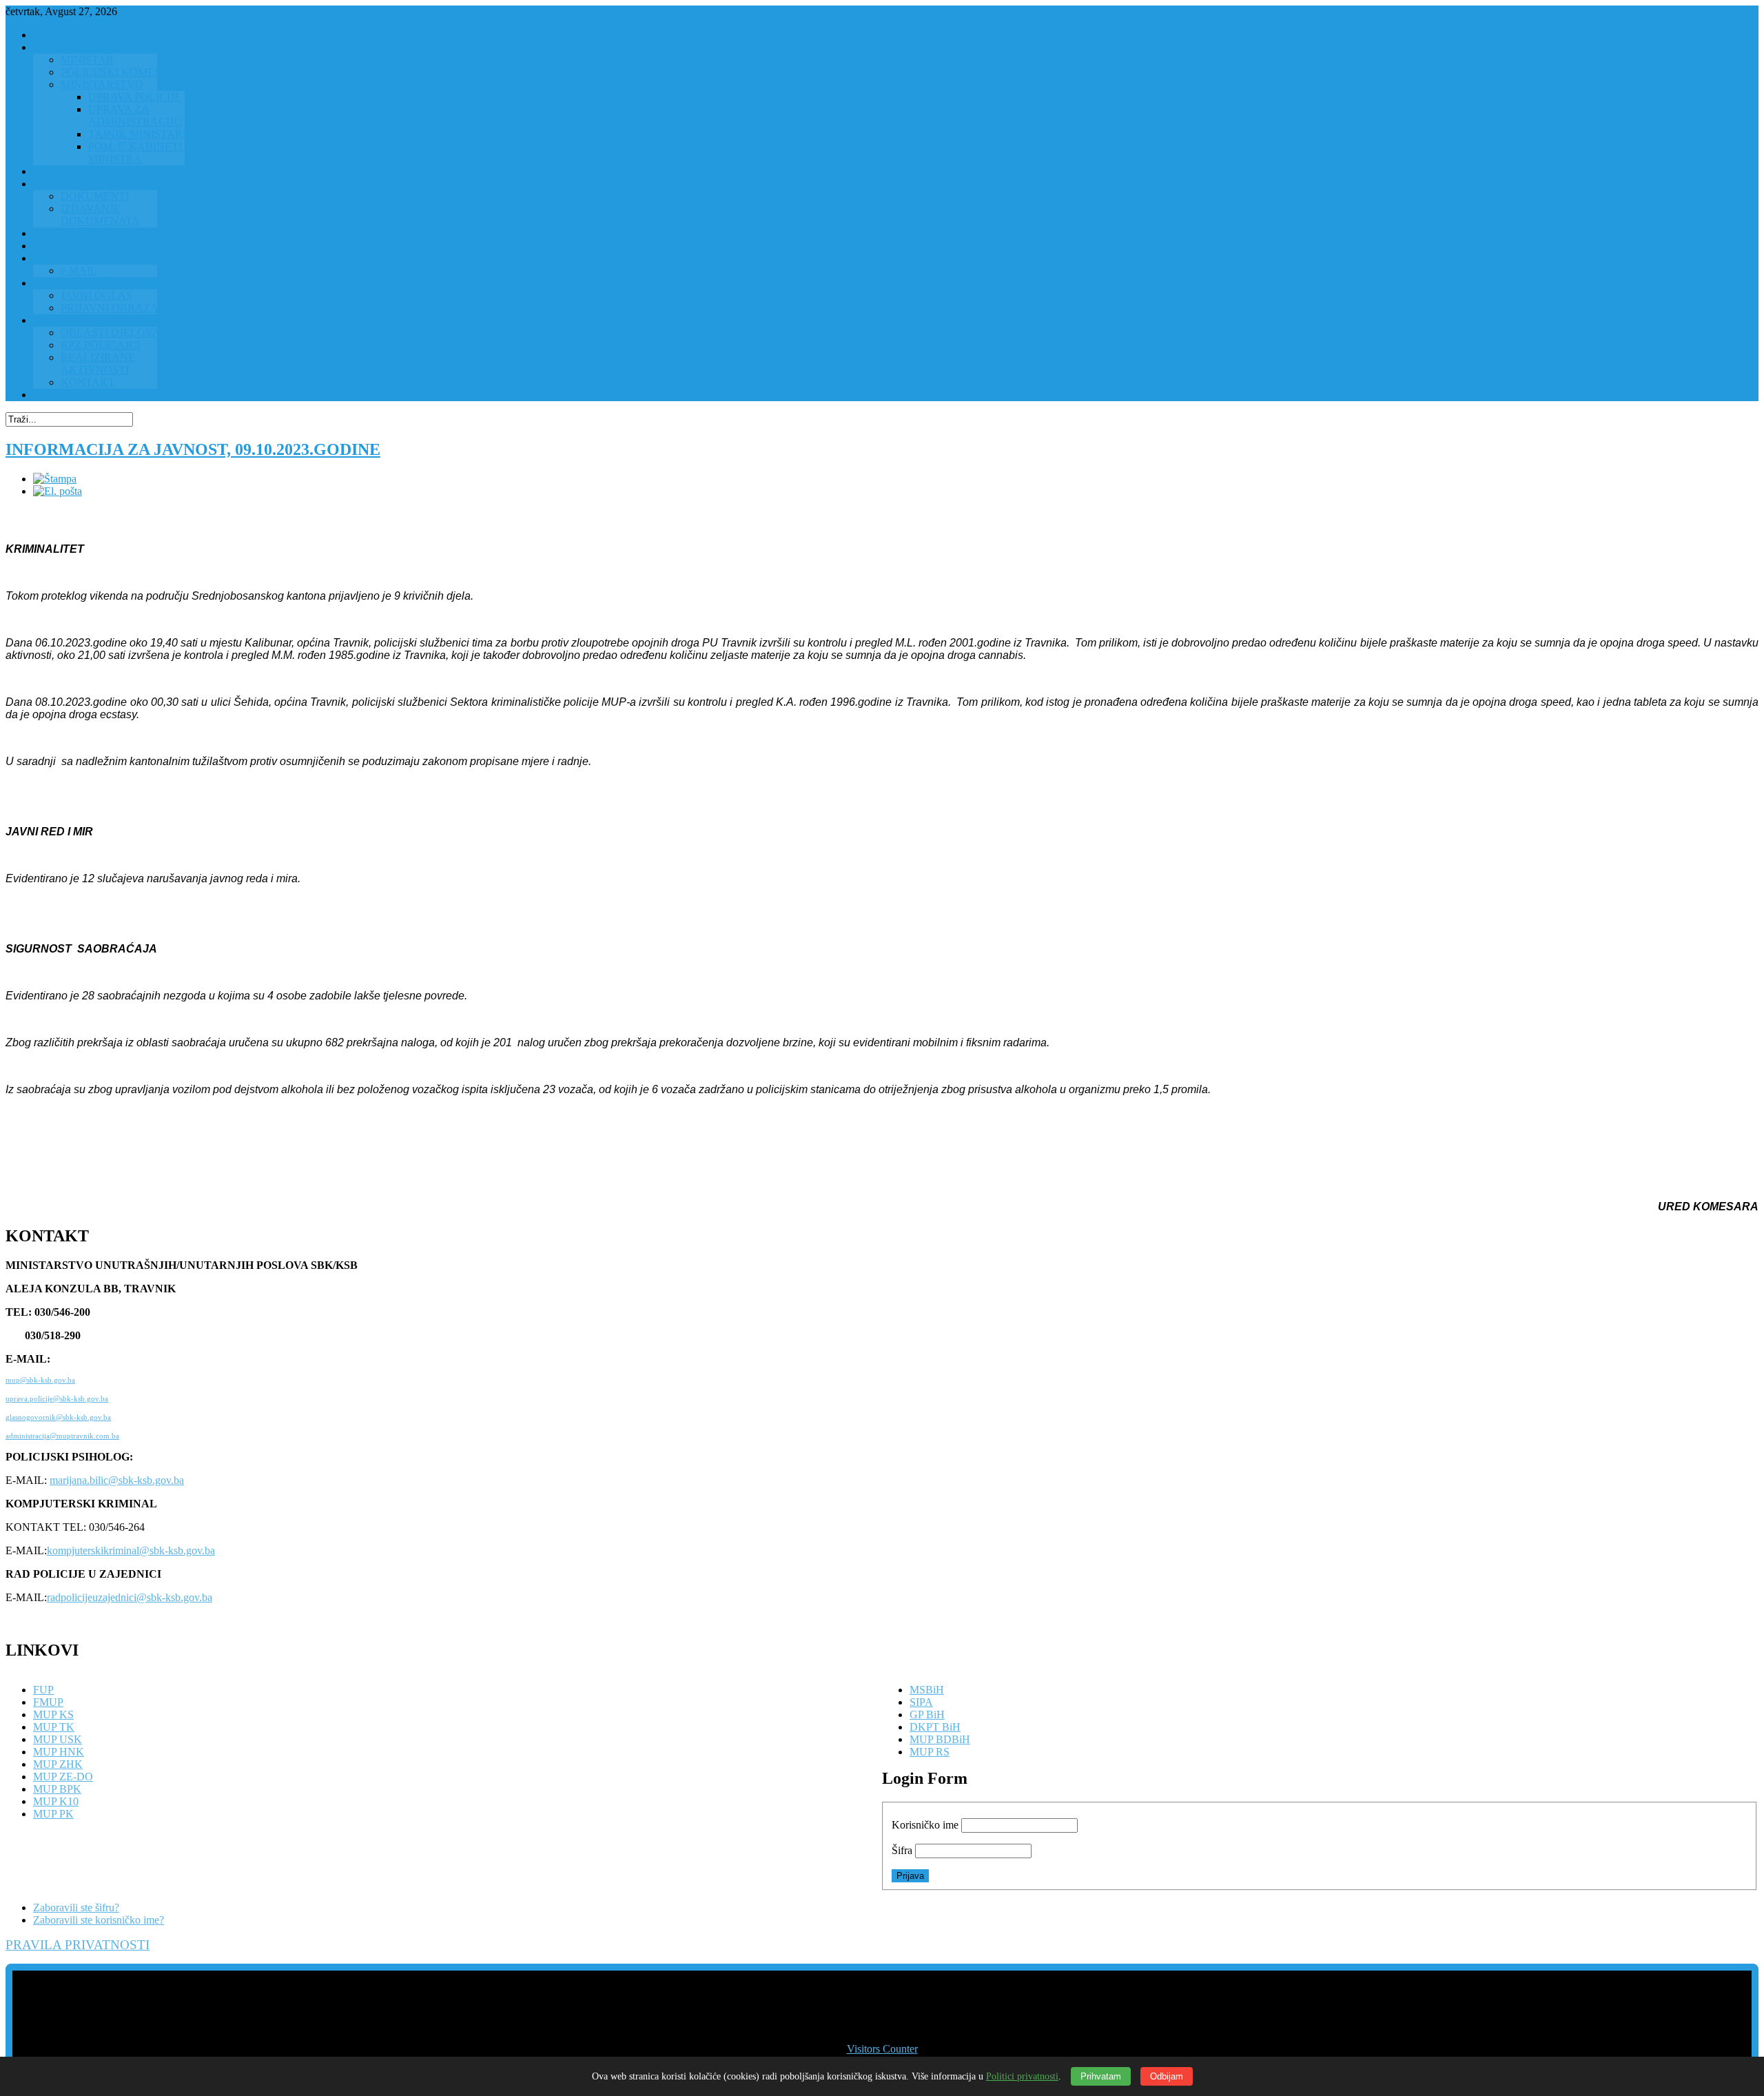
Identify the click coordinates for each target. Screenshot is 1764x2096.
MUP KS (53, 1715)
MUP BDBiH (940, 1739)
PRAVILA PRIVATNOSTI (78, 1945)
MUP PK (53, 1814)
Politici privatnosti (1022, 2076)
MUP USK (58, 1739)
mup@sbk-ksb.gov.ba (40, 1380)
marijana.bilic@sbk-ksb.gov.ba (117, 1480)
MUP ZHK (58, 1764)
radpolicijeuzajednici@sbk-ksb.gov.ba (130, 1597)
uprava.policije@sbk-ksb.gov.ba (57, 1399)
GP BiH (927, 1715)
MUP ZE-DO (63, 1777)
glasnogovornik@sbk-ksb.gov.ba (58, 1417)
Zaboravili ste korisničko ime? (99, 1920)
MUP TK (54, 1727)
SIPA (921, 1702)
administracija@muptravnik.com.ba (62, 1436)
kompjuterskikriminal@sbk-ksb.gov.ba (131, 1550)
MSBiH (927, 1690)
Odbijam (1167, 2076)
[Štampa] (55, 479)
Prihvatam (1101, 2076)
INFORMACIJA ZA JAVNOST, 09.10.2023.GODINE (193, 449)
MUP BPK (57, 1789)
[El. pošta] (58, 491)
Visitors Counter (882, 2049)
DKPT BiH (935, 1727)
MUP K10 (56, 1801)
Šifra (902, 1850)
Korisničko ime (925, 1825)
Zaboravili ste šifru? (76, 1907)
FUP (43, 1690)
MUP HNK (59, 1752)
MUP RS (930, 1752)
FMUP (48, 1702)
